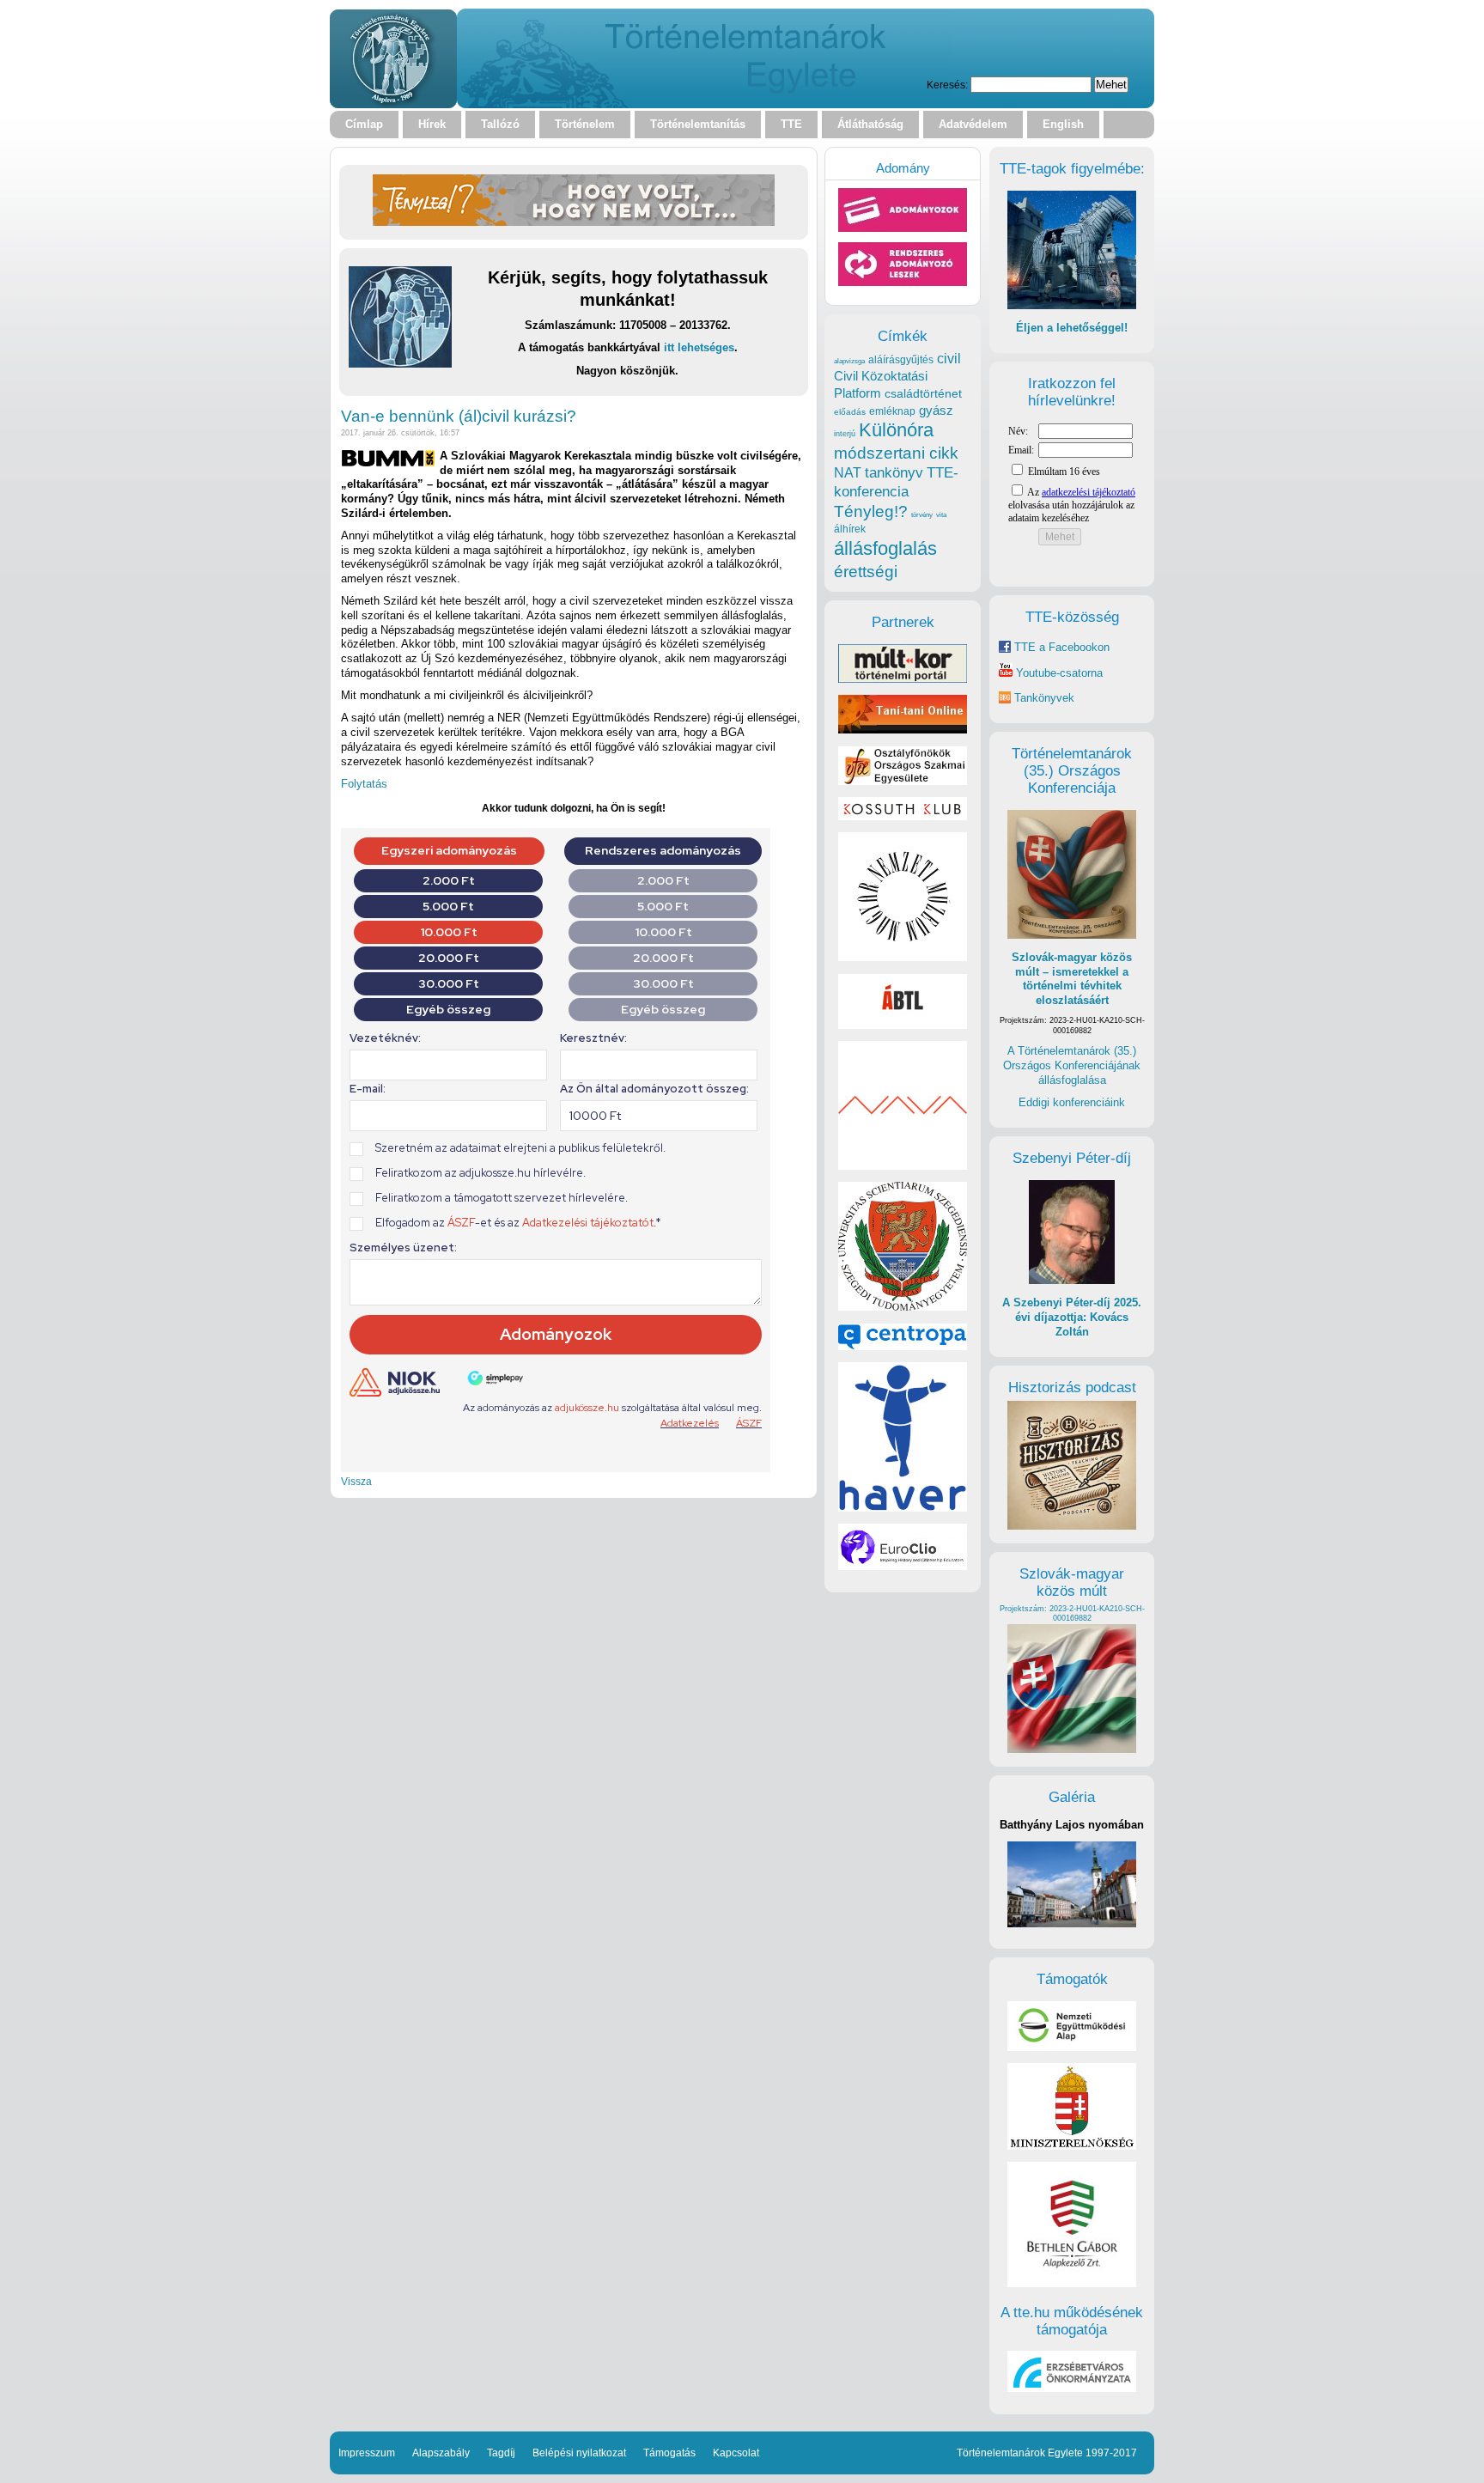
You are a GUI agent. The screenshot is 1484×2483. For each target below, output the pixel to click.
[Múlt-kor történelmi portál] (903, 679)
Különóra (896, 430)
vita (941, 514)
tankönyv (894, 473)
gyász (936, 410)
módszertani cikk (896, 453)
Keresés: (947, 85)
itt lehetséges (699, 347)
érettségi (866, 572)
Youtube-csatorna (1058, 673)
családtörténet (923, 393)
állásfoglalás (885, 548)
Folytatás (364, 784)
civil (949, 358)
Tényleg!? (871, 511)
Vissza (356, 1481)
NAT (848, 473)
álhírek (850, 529)
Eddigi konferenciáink (1072, 1102)
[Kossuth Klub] (903, 816)
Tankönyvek (1044, 698)
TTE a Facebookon (1060, 647)
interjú (845, 434)
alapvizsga (849, 361)
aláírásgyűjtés (901, 360)
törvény (922, 515)
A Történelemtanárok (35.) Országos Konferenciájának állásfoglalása (1072, 1065)
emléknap (892, 411)
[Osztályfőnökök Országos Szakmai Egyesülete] (903, 781)
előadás (850, 412)
